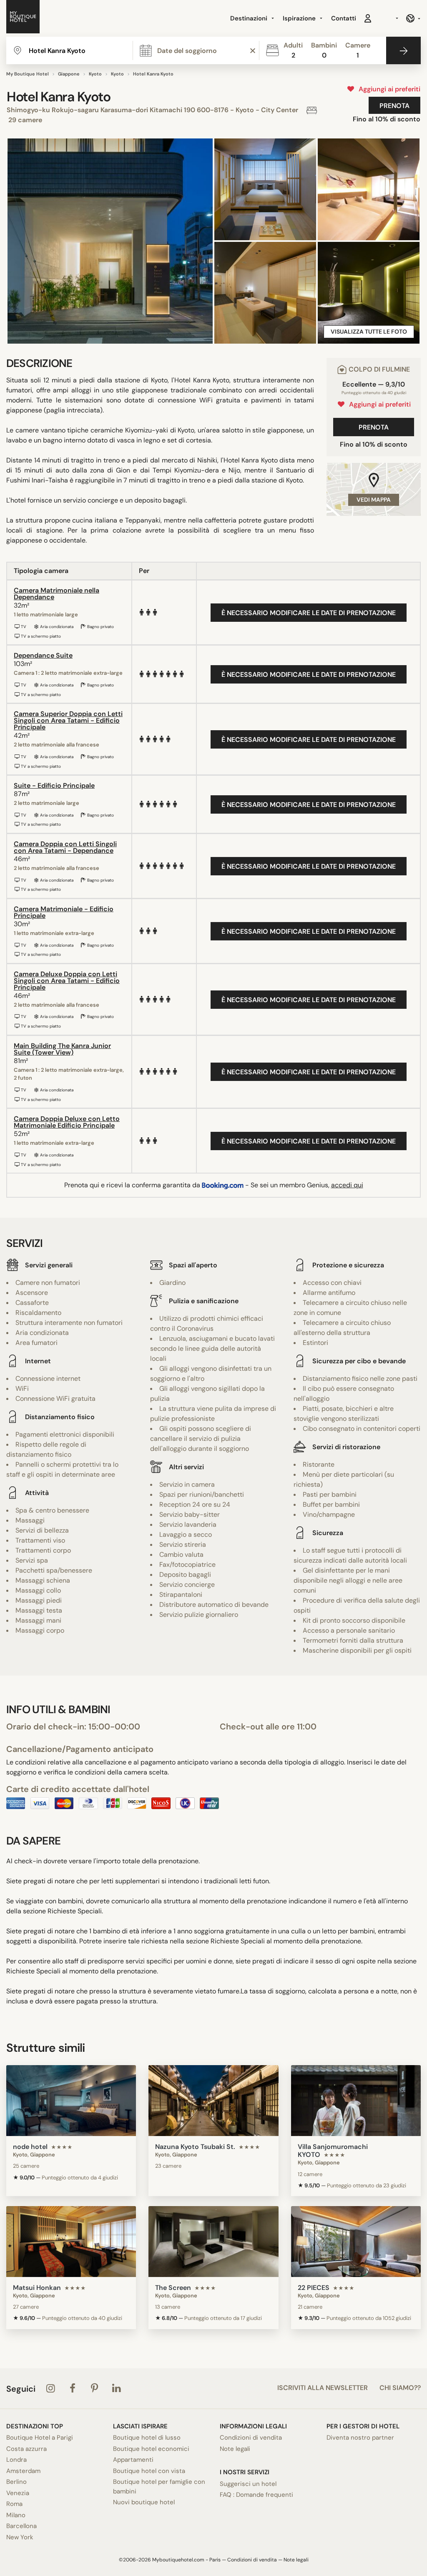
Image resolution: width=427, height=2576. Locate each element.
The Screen (173, 2288)
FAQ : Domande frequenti (256, 2495)
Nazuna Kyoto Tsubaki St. (195, 2147)
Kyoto (95, 74)
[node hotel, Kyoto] (71, 2101)
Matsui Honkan (37, 2288)
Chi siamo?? (400, 2388)
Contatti (344, 18)
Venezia (18, 2493)
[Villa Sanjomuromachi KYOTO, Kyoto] (356, 2101)
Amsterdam (23, 2471)
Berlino (16, 2482)
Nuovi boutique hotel (144, 2502)
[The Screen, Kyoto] (213, 2242)
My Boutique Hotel (28, 74)
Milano (16, 2515)
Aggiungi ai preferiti (388, 89)
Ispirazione (300, 18)
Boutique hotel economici (151, 2449)
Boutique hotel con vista (149, 2471)
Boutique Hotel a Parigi (40, 2438)
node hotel (30, 2147)
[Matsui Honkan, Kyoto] (71, 2242)
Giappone (69, 74)
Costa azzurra (26, 2449)
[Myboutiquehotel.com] (23, 18)
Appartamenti (133, 2460)
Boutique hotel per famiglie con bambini (159, 2487)
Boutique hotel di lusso (147, 2438)
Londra (16, 2460)
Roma (14, 2504)
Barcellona (21, 2526)
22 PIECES (314, 2288)
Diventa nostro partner (360, 2438)
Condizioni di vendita (251, 2438)
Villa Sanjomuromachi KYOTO (333, 2151)
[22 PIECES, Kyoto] (356, 2242)
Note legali (235, 2449)
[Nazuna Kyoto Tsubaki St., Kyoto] (213, 2101)
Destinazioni (250, 18)
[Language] (413, 18)
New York (20, 2537)
